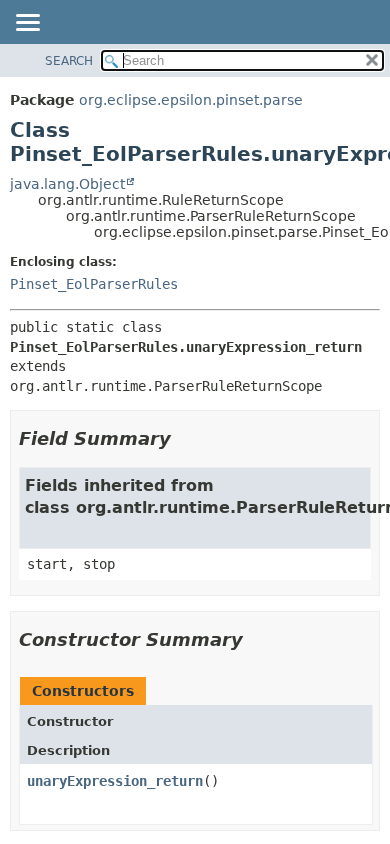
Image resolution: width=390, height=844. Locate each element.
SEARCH (69, 61)
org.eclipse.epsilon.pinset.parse (191, 100)
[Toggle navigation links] (27, 24)
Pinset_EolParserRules (94, 284)
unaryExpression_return (115, 781)
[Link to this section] (185, 438)
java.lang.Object (67, 184)
